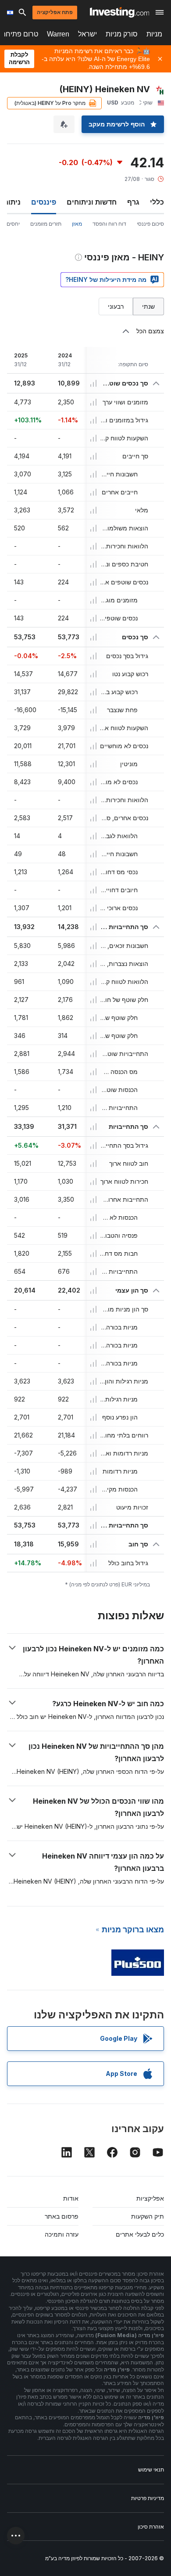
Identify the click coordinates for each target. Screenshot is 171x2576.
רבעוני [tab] (116, 306)
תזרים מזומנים (46, 224)
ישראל (87, 34)
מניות (154, 34)
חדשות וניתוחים (92, 202)
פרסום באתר (62, 2216)
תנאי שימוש (151, 2470)
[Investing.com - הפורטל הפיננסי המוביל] (119, 12)
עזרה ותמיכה (62, 2234)
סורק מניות (122, 34)
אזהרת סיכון (151, 2527)
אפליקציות (150, 2198)
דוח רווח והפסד (109, 224)
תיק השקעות (148, 2216)
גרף (133, 202)
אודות (71, 2198)
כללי (157, 202)
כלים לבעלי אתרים (140, 2234)
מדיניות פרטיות (148, 2498)
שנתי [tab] (148, 306)
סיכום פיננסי (150, 224)
